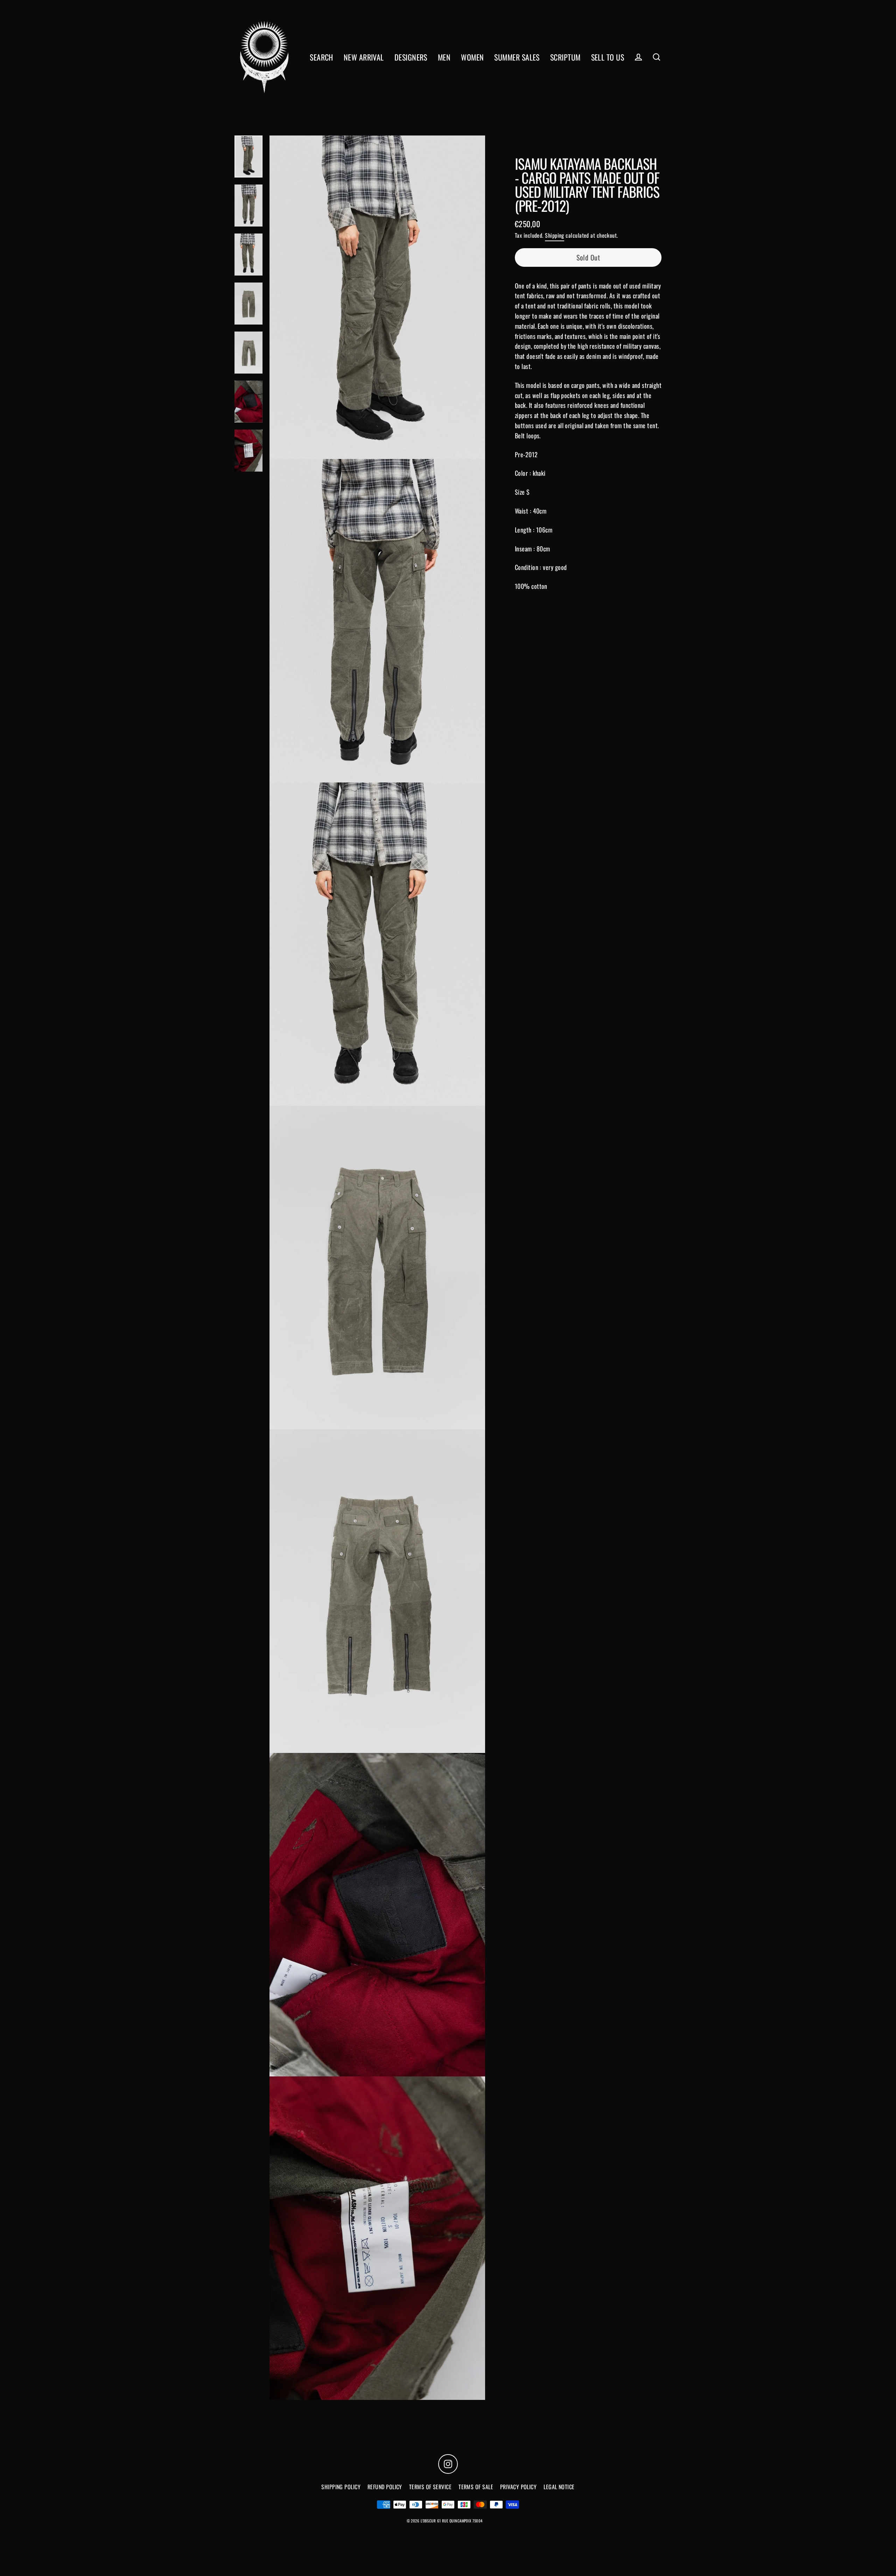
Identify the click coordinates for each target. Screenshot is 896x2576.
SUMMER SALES (517, 57)
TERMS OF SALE (476, 2487)
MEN (444, 57)
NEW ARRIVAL (364, 57)
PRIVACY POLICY (518, 2487)
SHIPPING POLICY (341, 2487)
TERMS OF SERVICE (430, 2487)
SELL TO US (608, 57)
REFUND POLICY (385, 2487)
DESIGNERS (411, 57)
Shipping (555, 235)
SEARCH (321, 57)
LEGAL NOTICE (559, 2487)
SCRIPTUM (565, 57)
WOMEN (472, 57)
